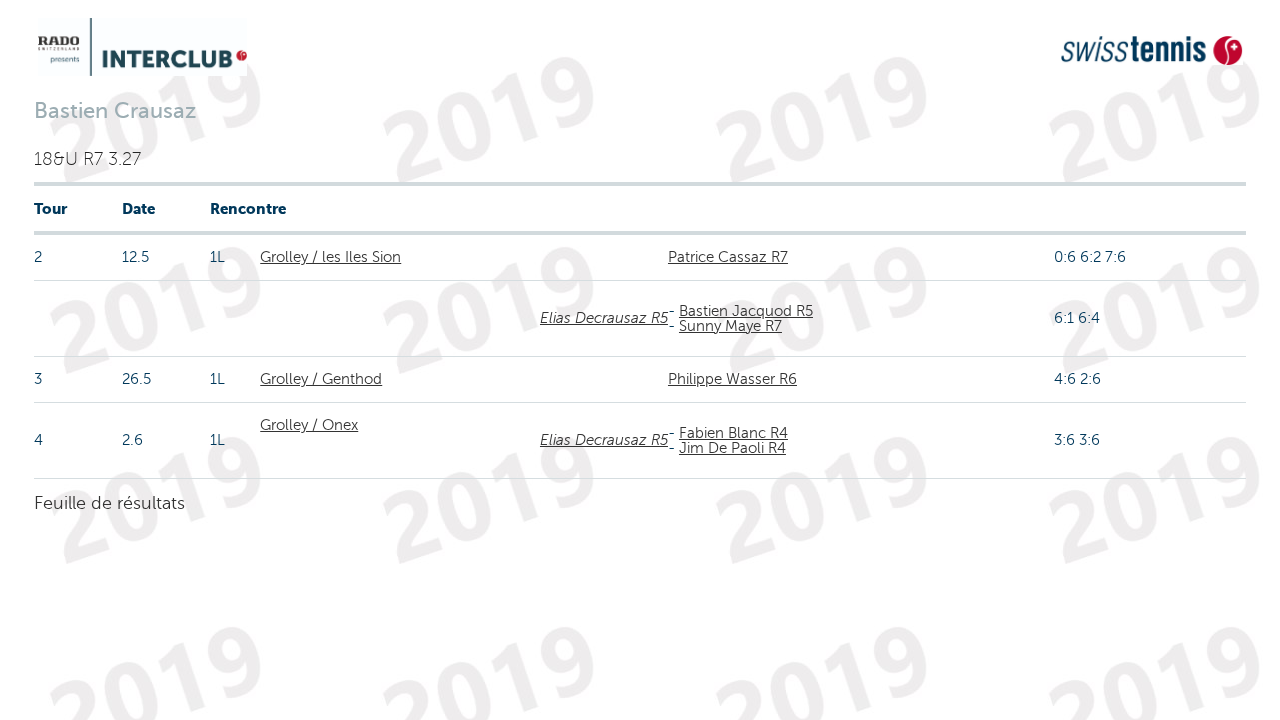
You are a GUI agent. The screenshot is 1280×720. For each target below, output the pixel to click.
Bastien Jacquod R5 (746, 311)
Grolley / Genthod (321, 379)
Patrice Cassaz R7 (728, 257)
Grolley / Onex (309, 425)
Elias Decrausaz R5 (604, 318)
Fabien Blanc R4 (733, 433)
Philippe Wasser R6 (732, 379)
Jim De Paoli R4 (732, 448)
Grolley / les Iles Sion (330, 257)
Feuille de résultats (109, 503)
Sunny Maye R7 (730, 326)
